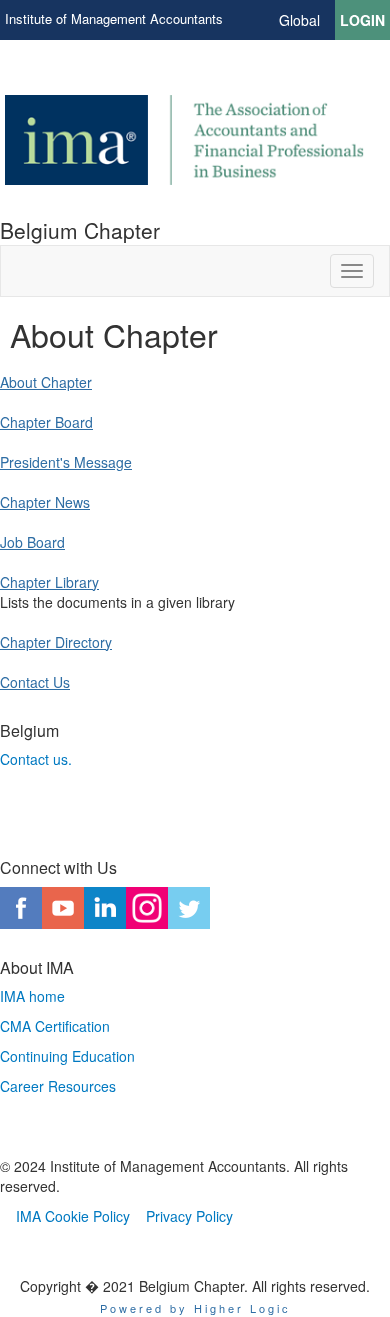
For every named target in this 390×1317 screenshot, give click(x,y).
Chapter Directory (56, 642)
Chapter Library (49, 582)
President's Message (66, 462)
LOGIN (362, 20)
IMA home (32, 996)
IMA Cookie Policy (73, 1216)
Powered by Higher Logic (195, 1308)
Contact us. (36, 759)
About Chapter (46, 382)
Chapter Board (46, 422)
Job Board (32, 542)
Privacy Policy (189, 1216)
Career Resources (58, 1086)
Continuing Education (67, 1056)
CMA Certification (55, 1026)
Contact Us (35, 682)
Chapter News (45, 502)
